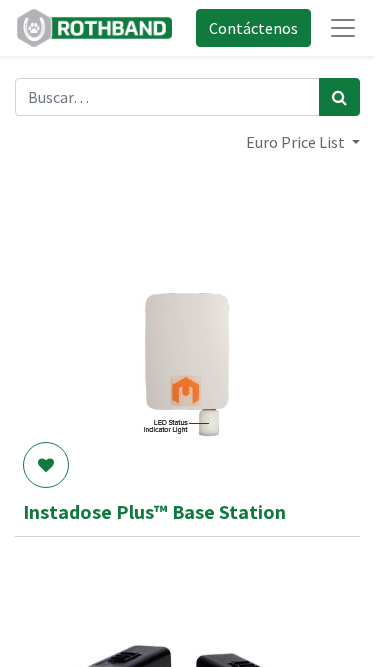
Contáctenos (253, 28)
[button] (46, 465)
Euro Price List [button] (297, 142)
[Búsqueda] (339, 97)
